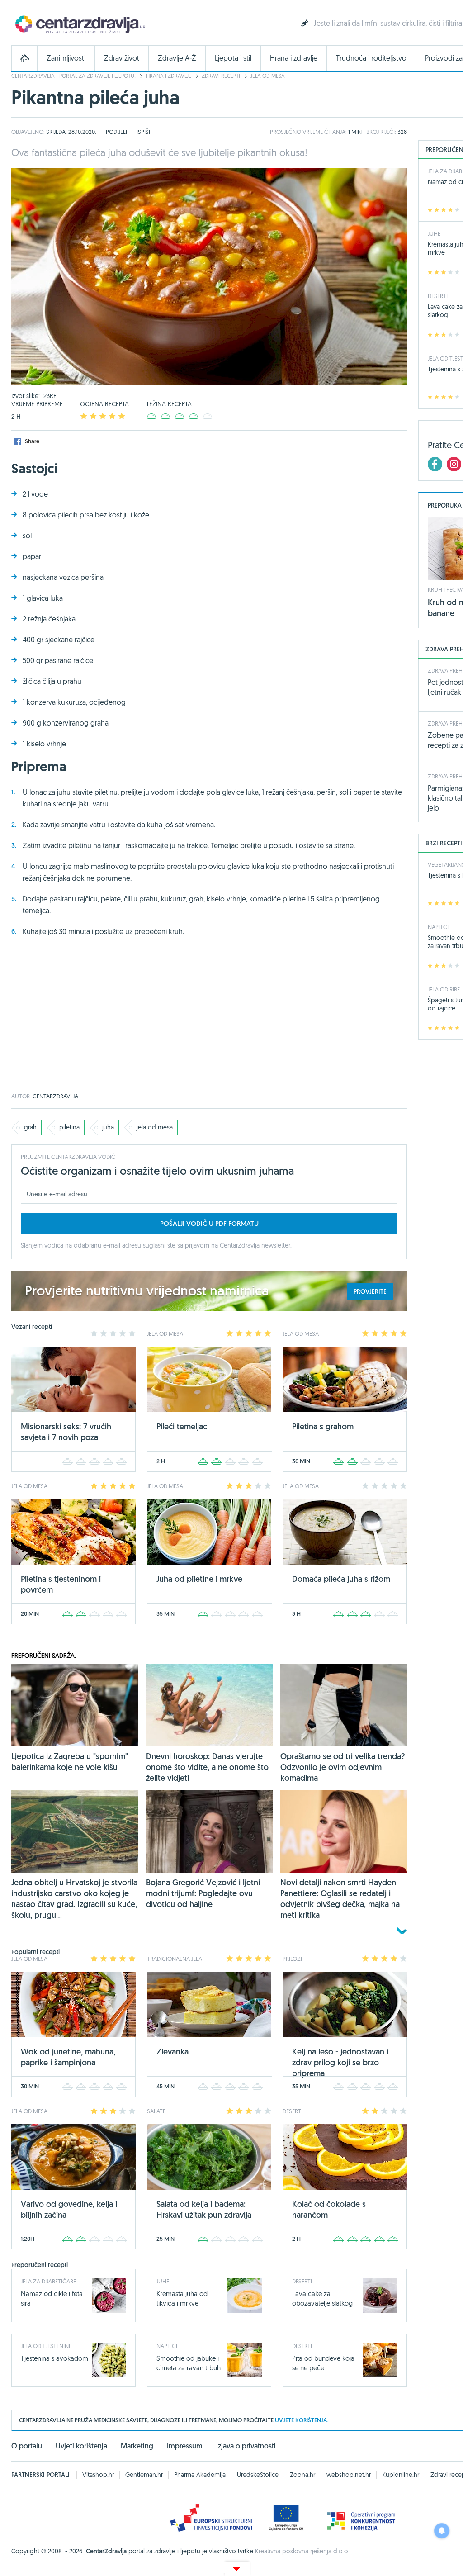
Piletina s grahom (323, 1426)
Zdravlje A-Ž (177, 58)
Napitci (167, 2346)
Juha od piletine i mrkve (199, 1579)
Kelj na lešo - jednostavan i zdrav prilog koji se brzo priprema (340, 2062)
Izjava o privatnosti (246, 2446)
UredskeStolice (258, 2475)
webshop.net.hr (349, 2475)
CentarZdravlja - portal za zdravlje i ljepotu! (73, 76)
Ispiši (143, 132)
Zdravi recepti (221, 76)
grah (30, 1127)
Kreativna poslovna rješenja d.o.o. (302, 2551)
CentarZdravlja (79, 24)
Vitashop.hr (98, 2475)
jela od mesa (155, 1127)
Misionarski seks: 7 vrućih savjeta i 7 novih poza (66, 1432)
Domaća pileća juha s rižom (341, 1579)
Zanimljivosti (66, 58)
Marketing (137, 2446)
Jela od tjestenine (46, 2346)
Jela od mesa (268, 76)
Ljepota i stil (233, 58)
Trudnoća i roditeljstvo (371, 58)
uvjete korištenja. (302, 2420)
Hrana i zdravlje (294, 58)
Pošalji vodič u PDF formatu (209, 1223)
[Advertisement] (209, 1021)
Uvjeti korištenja (81, 2446)
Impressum (185, 2446)
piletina (69, 1127)
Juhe (163, 2281)
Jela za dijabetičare (48, 2281)
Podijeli (116, 132)
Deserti (302, 2281)
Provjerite (370, 1291)
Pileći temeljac (182, 1426)
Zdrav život (122, 58)
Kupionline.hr (401, 2475)
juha (108, 1127)
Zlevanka (172, 2052)
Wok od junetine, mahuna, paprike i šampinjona (68, 2057)
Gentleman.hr (144, 2475)
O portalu (27, 2446)
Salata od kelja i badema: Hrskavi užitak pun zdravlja (204, 2209)
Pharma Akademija (200, 2475)
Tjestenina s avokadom (54, 2358)
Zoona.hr (302, 2475)
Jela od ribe (444, 989)
